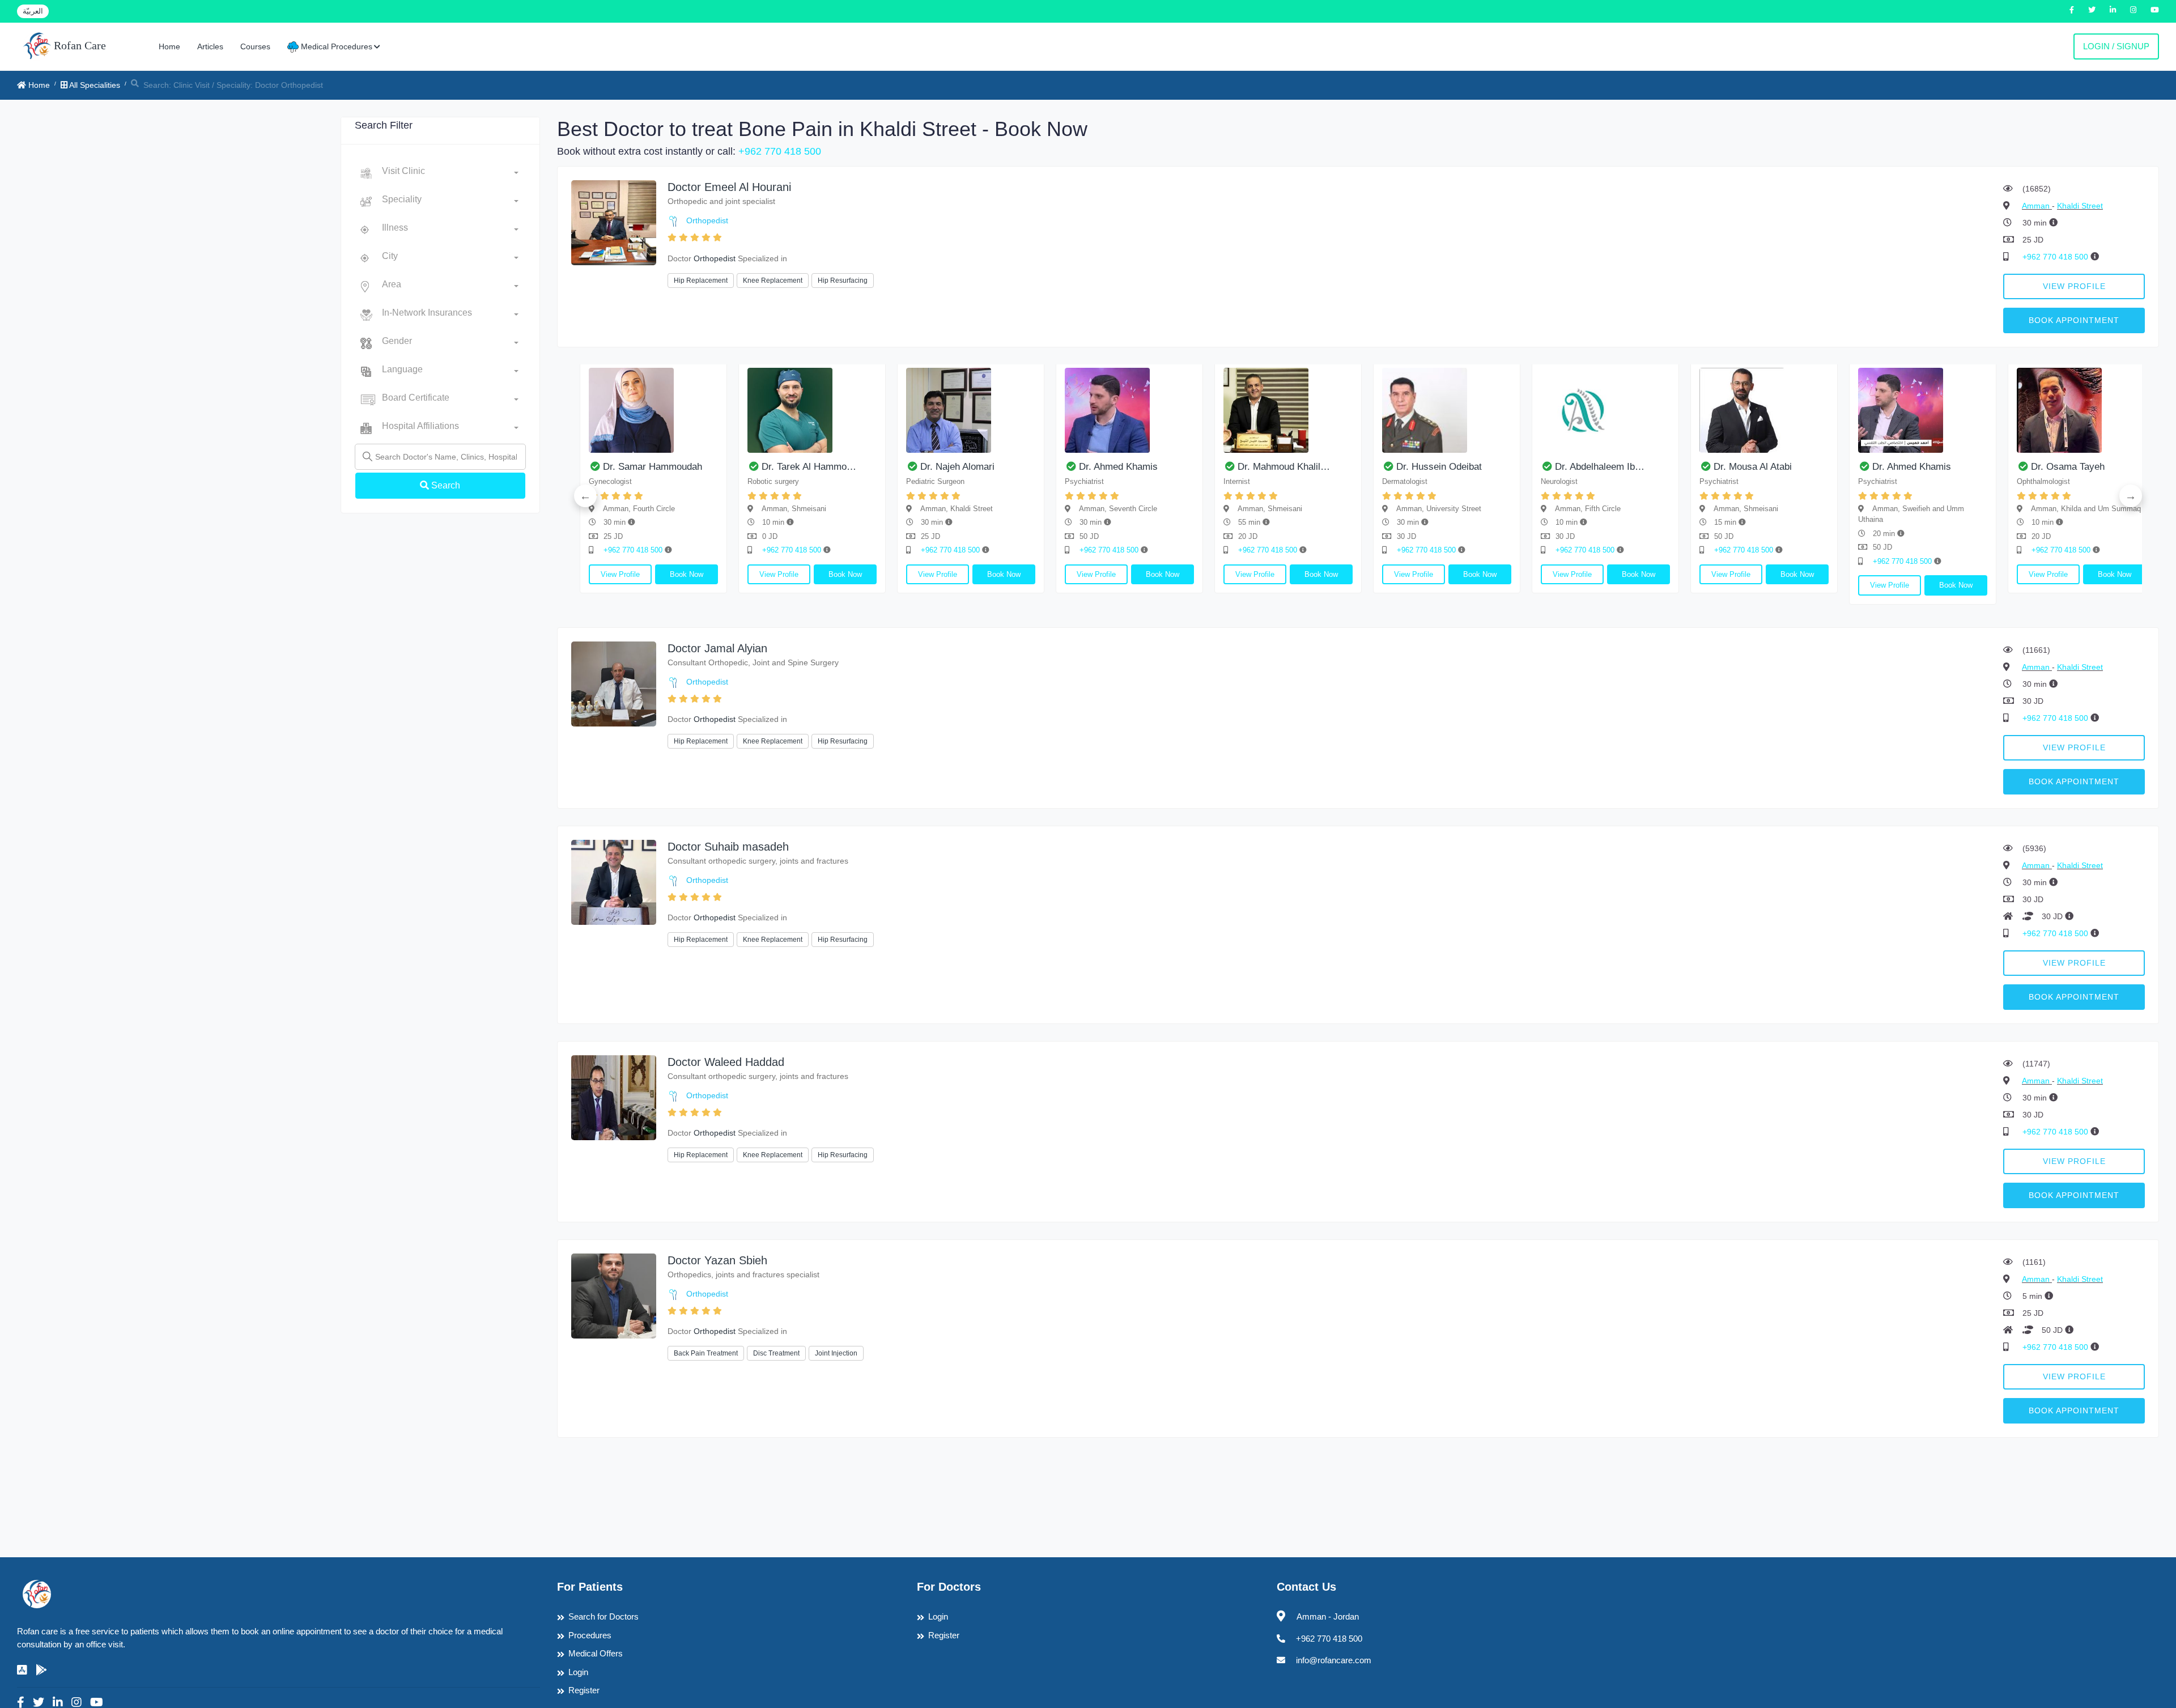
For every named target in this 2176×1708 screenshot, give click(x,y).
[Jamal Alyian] (614, 683)
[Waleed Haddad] (614, 1097)
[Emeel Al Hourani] (614, 222)
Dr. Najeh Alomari (683, 467)
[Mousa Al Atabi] (1490, 410)
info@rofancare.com (1334, 1660)
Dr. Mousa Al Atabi (1478, 467)
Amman (2037, 206)
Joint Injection (836, 1353)
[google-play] (41, 1670)
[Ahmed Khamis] (855, 410)
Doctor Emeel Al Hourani (729, 187)
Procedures (590, 1635)
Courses (255, 46)
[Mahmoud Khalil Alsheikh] (1014, 410)
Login (578, 1672)
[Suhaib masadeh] (614, 881)
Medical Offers (596, 1653)
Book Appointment (2074, 320)
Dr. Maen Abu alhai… (1960, 467)
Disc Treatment (776, 1353)
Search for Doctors (603, 1616)
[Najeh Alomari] (696, 410)
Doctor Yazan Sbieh (717, 1260)
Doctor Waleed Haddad (726, 1062)
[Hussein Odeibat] (1172, 410)
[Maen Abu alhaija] (1966, 410)
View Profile (2074, 286)
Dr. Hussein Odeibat (1165, 467)
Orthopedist (707, 220)
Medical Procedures (335, 46)
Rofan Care (78, 45)
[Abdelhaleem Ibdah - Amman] (1331, 410)
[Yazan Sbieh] (614, 1295)
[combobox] (450, 173)
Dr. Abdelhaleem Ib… (1325, 467)
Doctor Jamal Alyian (717, 648)
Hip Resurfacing (843, 281)
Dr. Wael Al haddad (2114, 467)
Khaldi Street (2080, 206)
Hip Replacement (701, 281)
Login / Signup (2116, 46)
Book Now (730, 574)
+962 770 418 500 (780, 151)
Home (169, 46)
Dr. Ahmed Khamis (844, 467)
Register (584, 1690)
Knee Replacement (773, 281)
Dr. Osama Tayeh (1793, 467)
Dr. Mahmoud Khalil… (1010, 467)
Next (2131, 496)
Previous (585, 496)
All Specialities (94, 85)
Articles (210, 46)
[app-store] (22, 1670)
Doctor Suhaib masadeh (728, 847)
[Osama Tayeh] (1807, 410)
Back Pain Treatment (706, 1353)
